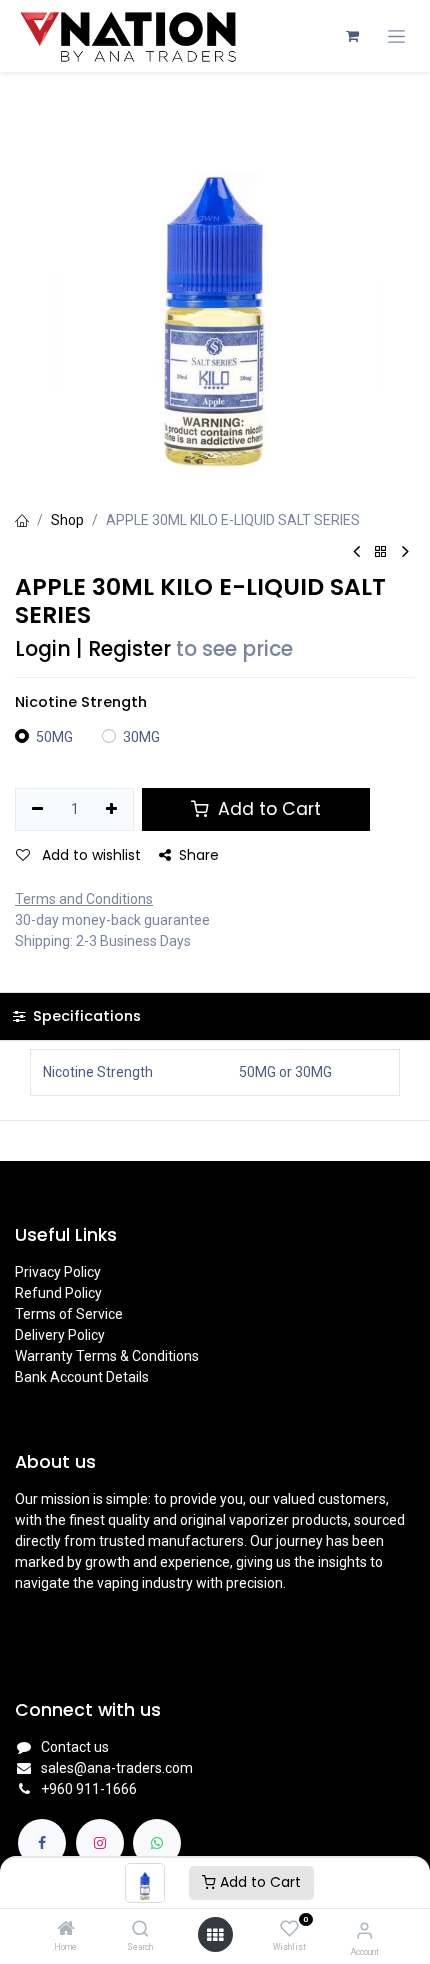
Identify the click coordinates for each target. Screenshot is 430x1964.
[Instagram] (100, 1843)
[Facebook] (42, 1843)
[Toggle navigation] (396, 36)
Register (129, 649)
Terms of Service (69, 1314)
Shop (67, 520)
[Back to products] (381, 552)
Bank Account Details (82, 1377)
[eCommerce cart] (352, 36)
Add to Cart (258, 1882)
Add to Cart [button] (267, 809)
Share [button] (199, 855)
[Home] (66, 1930)
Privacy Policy (58, 1272)
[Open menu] (215, 1935)
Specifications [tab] (85, 1016)
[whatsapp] (157, 1843)
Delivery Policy (60, 1335)
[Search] (140, 1930)
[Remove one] (37, 810)
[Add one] (112, 810)
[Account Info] (364, 1930)
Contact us (75, 1747)
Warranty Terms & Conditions (107, 1356)
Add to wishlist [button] (89, 855)
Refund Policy (58, 1293)
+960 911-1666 (89, 1789)
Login (43, 649)
